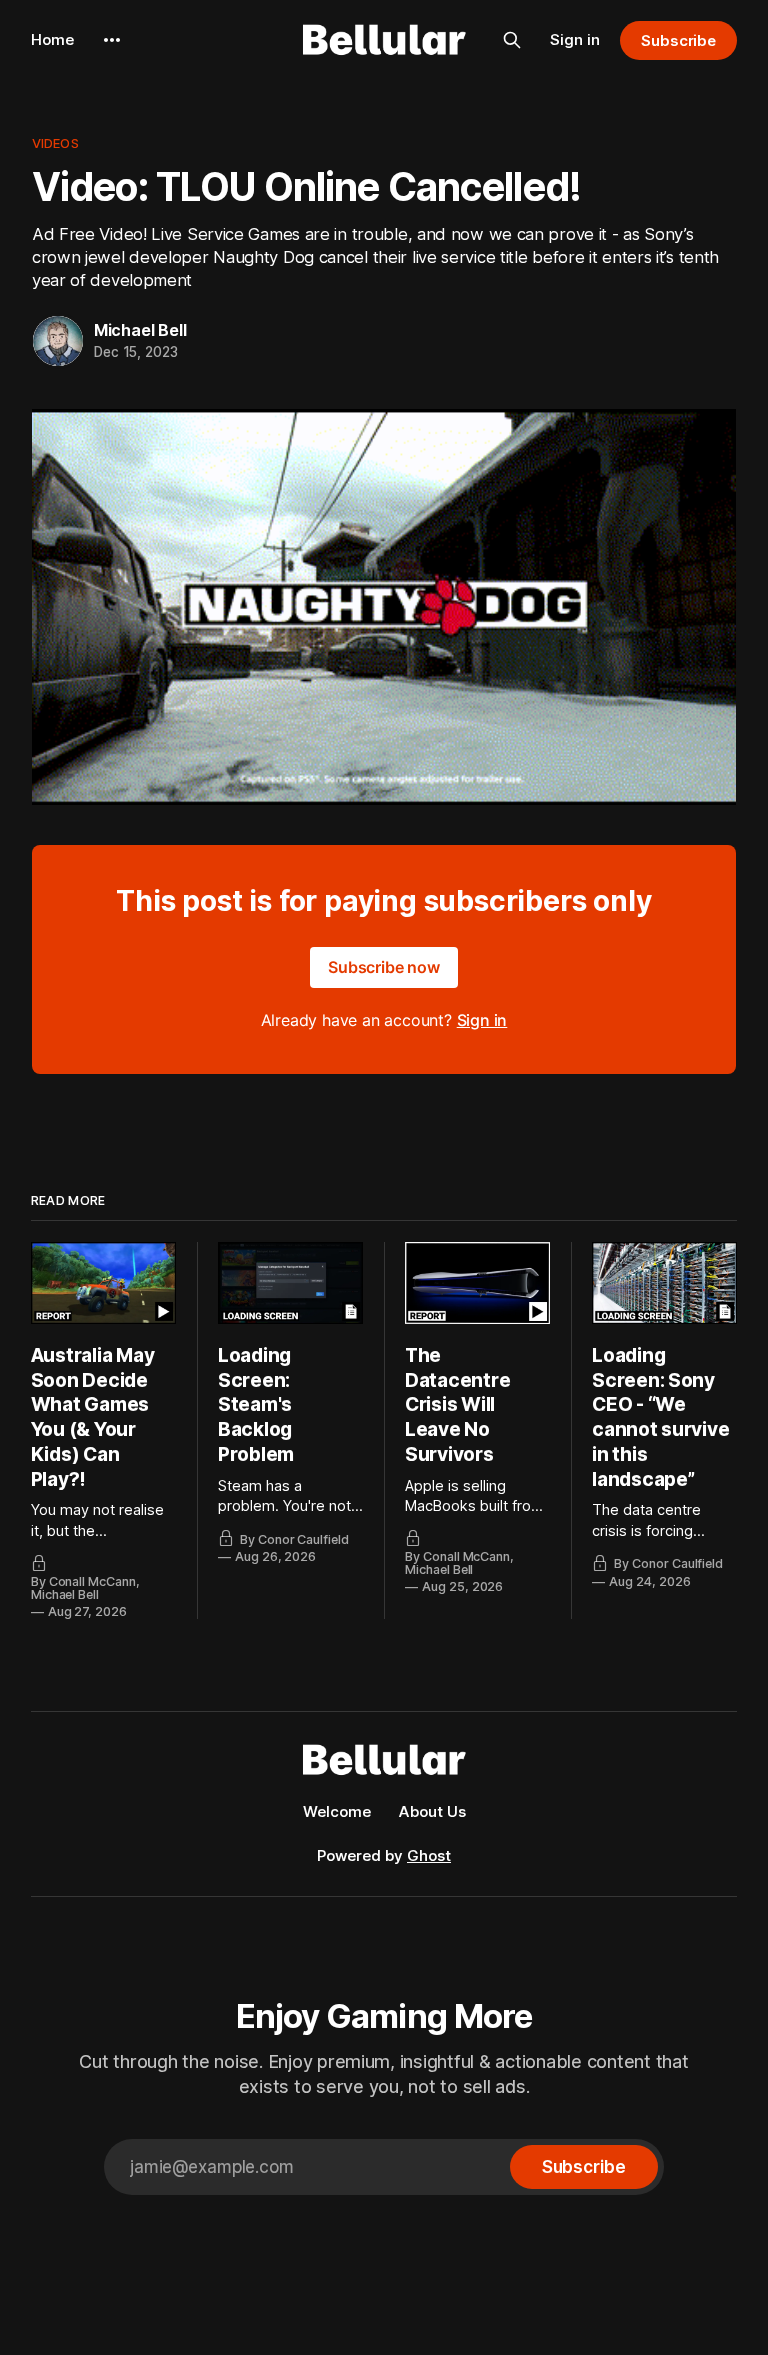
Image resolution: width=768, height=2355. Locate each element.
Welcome (337, 1811)
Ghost (429, 1855)
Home (52, 39)
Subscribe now (384, 967)
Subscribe (678, 40)
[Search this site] (512, 40)
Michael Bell (140, 330)
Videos (55, 143)
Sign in (575, 39)
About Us (432, 1811)
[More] (112, 40)
